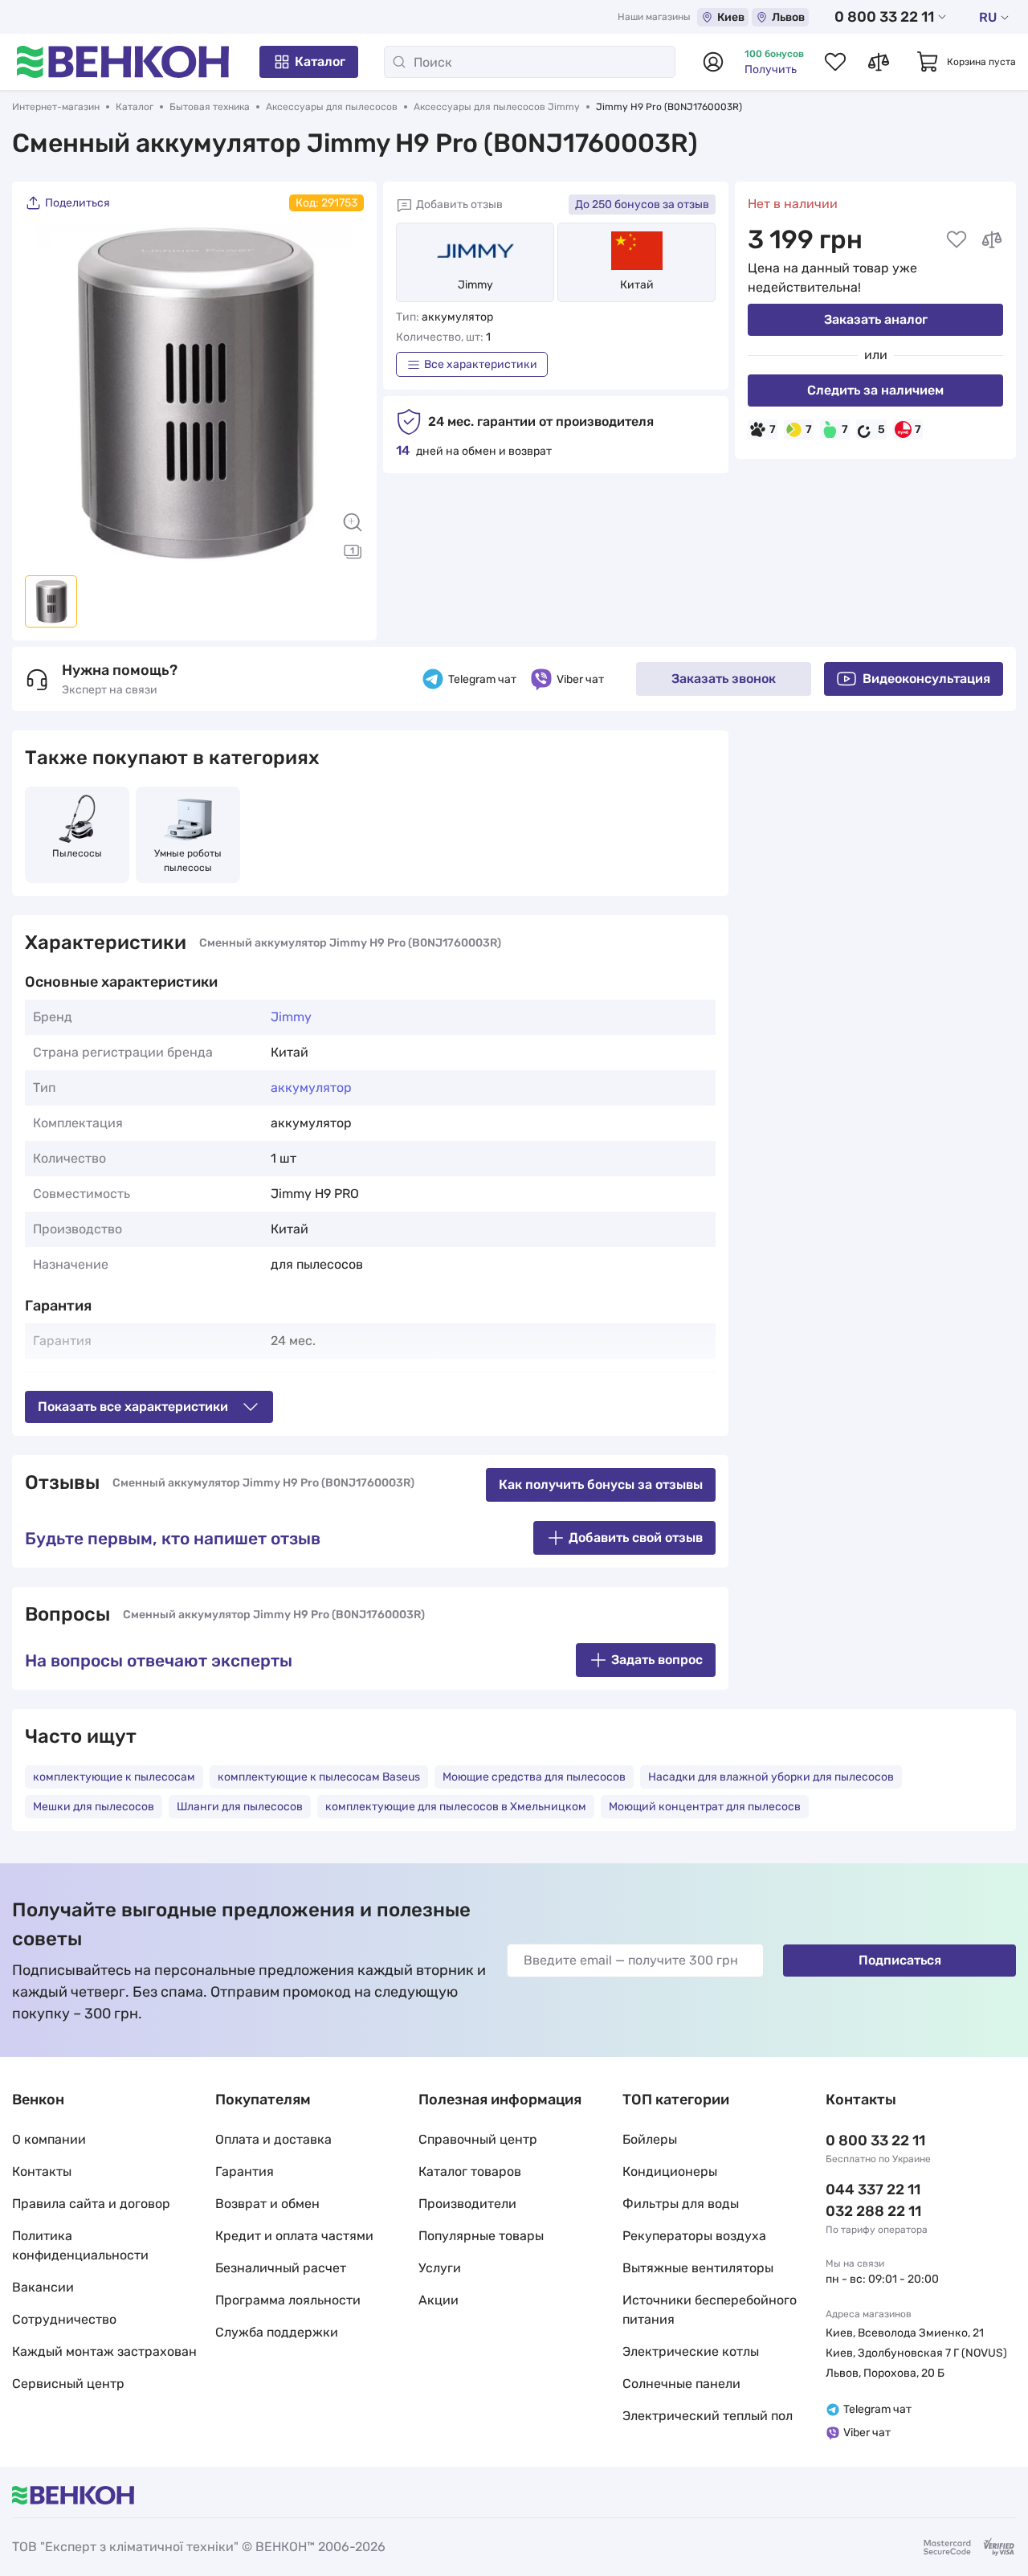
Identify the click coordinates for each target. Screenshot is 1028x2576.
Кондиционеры (670, 2171)
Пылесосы (77, 853)
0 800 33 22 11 (884, 17)
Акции (439, 2300)
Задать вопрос (657, 1660)
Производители (467, 2204)
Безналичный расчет (281, 2268)
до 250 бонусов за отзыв (642, 204)
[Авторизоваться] (713, 62)
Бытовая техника (210, 107)
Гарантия (245, 2171)
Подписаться (900, 1960)
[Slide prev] (45, 393)
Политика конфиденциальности (80, 2245)
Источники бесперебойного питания (710, 2310)
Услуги (440, 2268)
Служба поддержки (277, 2332)
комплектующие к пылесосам (114, 1777)
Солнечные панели (681, 2384)
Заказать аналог (876, 319)
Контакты (42, 2171)
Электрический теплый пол (708, 2416)
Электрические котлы (691, 2351)
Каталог (320, 61)
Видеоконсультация (926, 679)
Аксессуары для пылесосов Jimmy (497, 107)
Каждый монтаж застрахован (104, 2351)
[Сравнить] (992, 239)
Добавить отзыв (459, 204)
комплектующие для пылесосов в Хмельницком (456, 1807)
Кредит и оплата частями (294, 2236)
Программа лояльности (288, 2300)
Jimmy (475, 285)
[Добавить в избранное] (957, 239)
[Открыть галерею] (353, 551)
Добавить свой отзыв (636, 1537)
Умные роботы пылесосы (189, 861)
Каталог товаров (470, 2171)
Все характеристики (481, 364)
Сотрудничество (64, 2319)
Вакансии (43, 2287)
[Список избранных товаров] (835, 62)
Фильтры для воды (681, 2204)
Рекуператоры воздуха (694, 2236)
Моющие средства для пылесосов (534, 1777)
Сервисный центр (68, 2384)
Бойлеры (650, 2139)
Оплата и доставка (273, 2139)
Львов (788, 17)
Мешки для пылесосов (94, 1807)
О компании (49, 2139)
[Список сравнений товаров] (879, 62)
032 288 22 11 (873, 2211)
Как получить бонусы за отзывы (601, 1484)
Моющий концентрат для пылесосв (705, 1807)
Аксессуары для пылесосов (332, 107)
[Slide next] (344, 393)
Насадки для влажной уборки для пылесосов (771, 1777)
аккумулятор (311, 1088)
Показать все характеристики (133, 1407)
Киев (731, 17)
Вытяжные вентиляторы (698, 2268)
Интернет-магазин (56, 107)
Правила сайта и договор (91, 2204)
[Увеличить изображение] (353, 522)
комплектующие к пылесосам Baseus (319, 1777)
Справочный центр (478, 2139)
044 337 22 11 (873, 2190)
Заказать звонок (724, 679)
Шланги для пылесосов (240, 1807)
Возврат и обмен (267, 2204)
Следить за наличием (875, 390)
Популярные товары (481, 2236)
